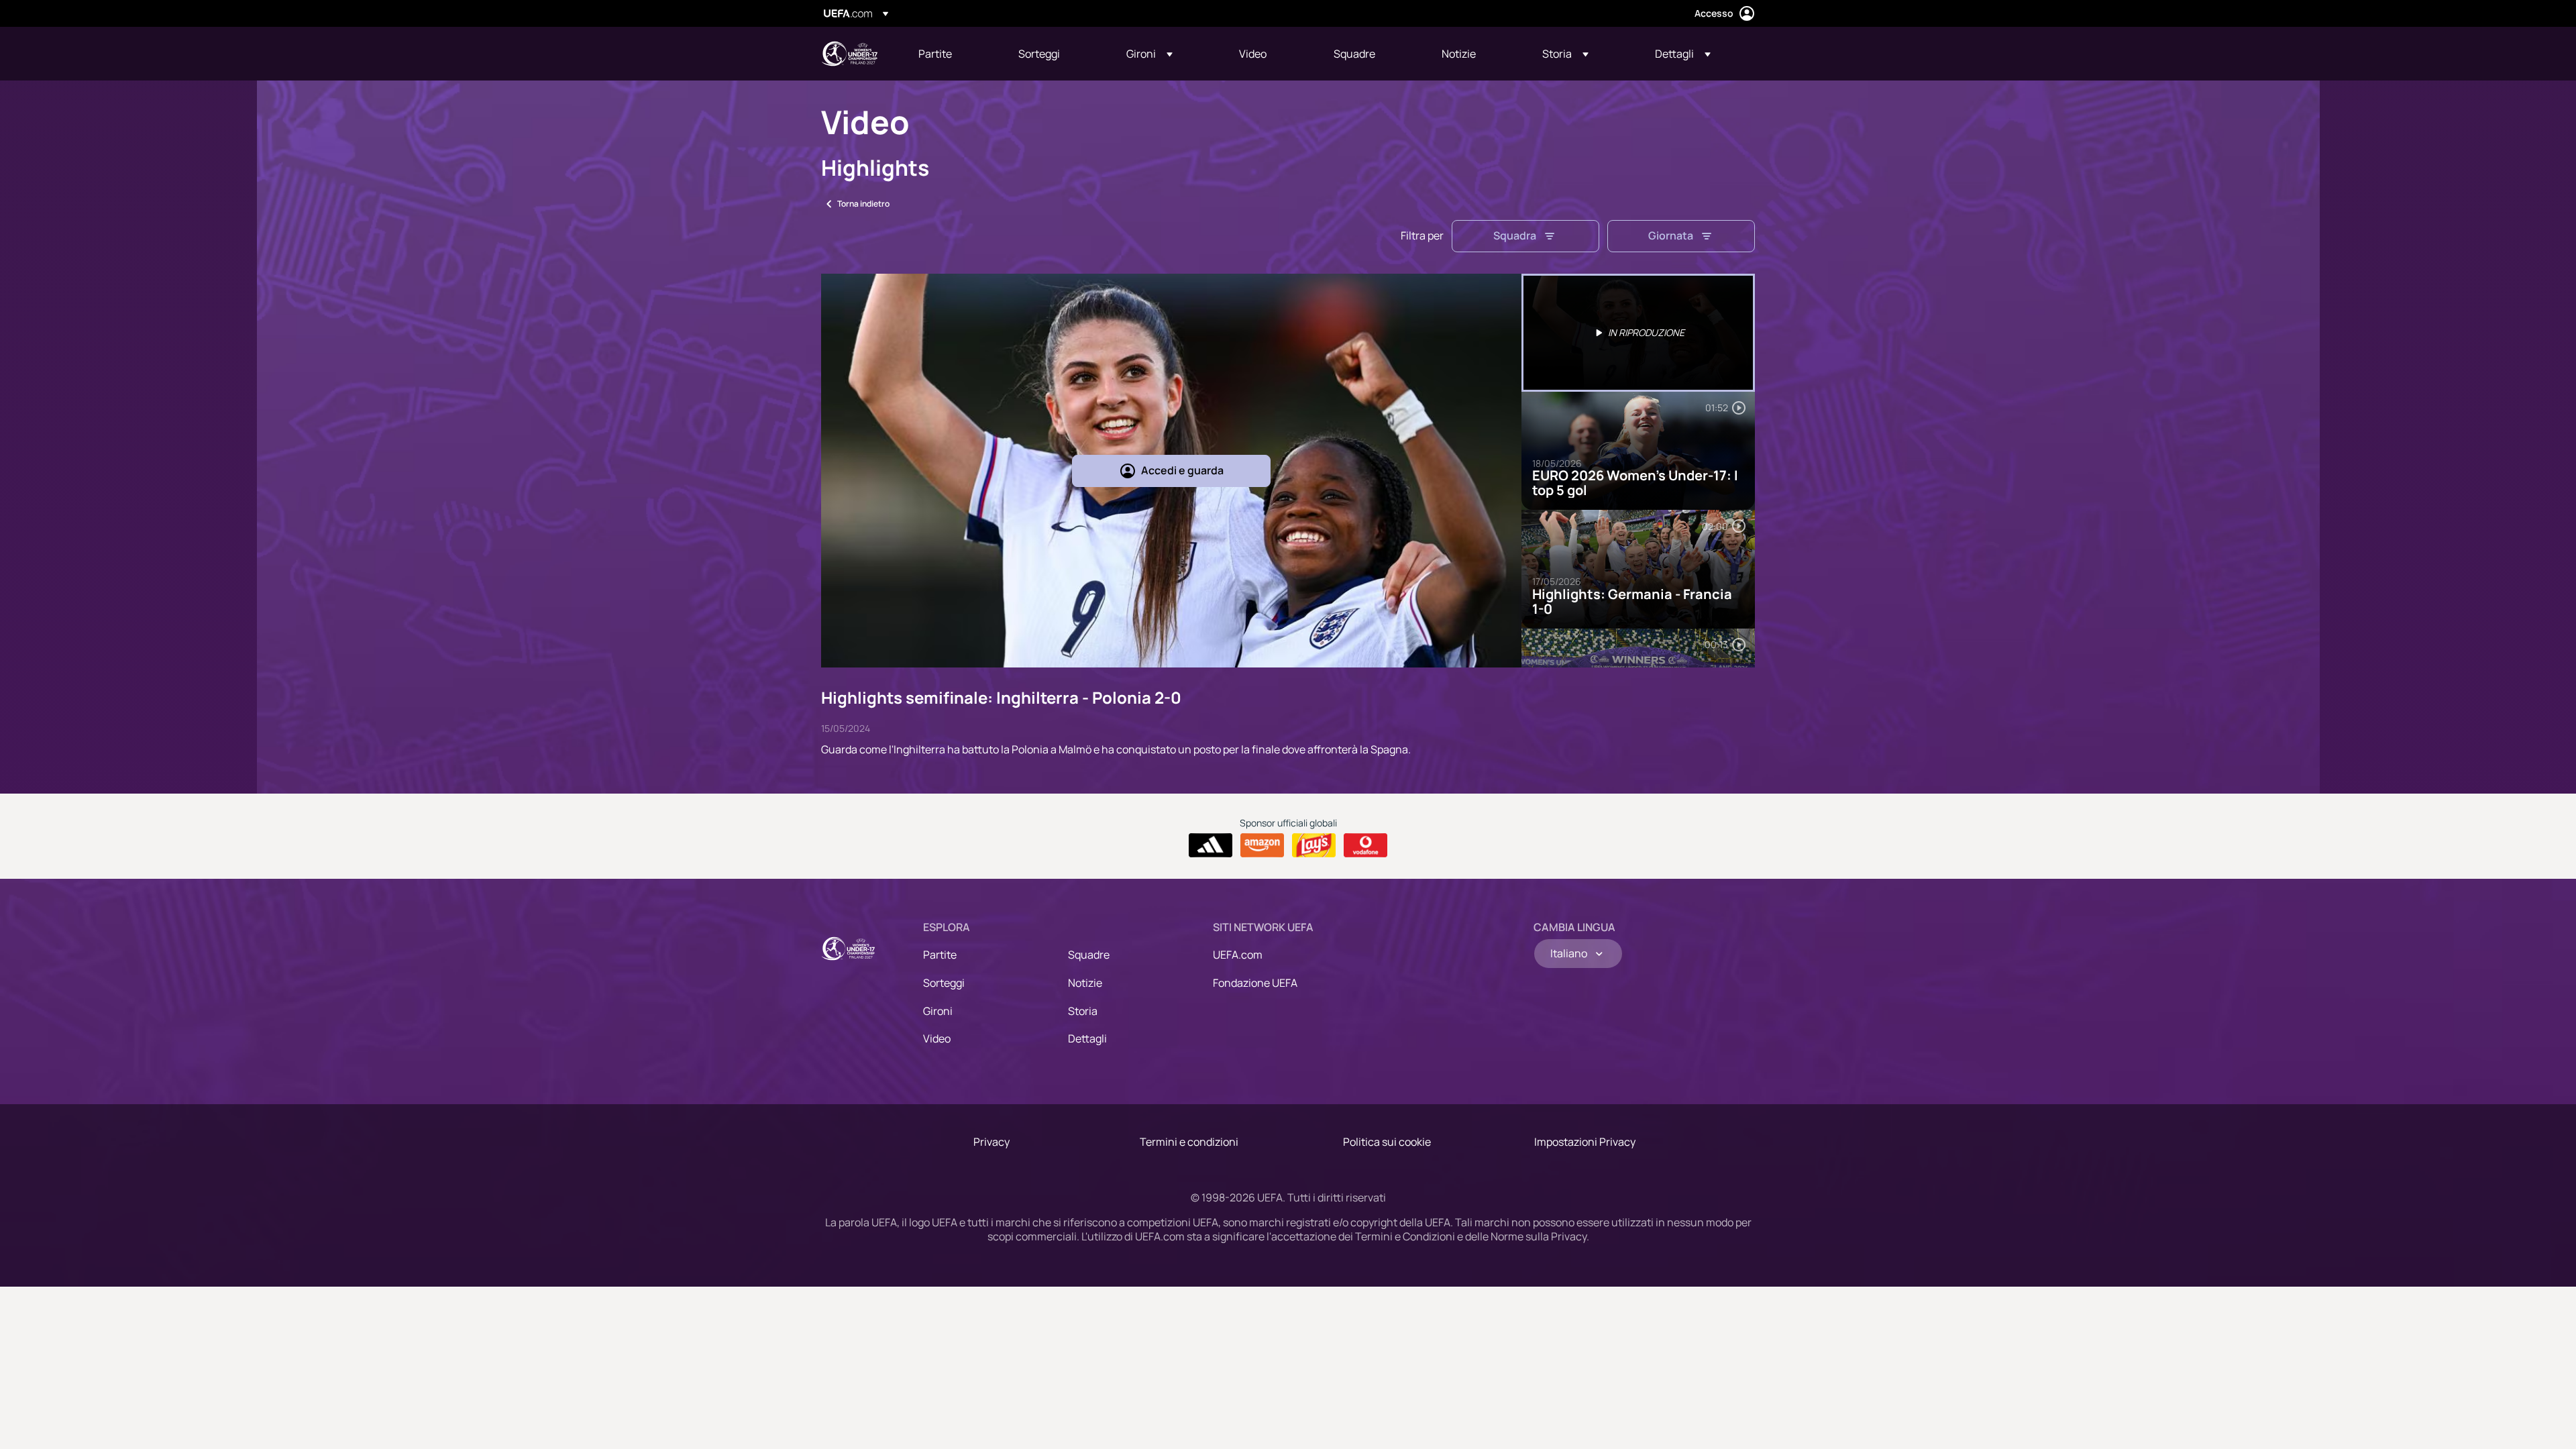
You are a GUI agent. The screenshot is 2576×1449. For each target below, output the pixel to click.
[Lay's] (1314, 845)
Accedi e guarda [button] (1182, 470)
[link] (935, 54)
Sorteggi (944, 983)
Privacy (991, 1142)
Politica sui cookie (1387, 1142)
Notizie (1085, 983)
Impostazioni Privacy (1585, 1142)
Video (937, 1038)
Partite (940, 955)
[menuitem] (952, 54)
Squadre (1089, 955)
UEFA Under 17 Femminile (849, 54)
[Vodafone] (1365, 845)
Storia (1083, 1011)
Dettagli (1087, 1038)
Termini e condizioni (1189, 1142)
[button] (1149, 54)
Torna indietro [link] (863, 204)
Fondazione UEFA (1255, 983)
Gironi (938, 1011)
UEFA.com (1238, 955)
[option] (1638, 333)
